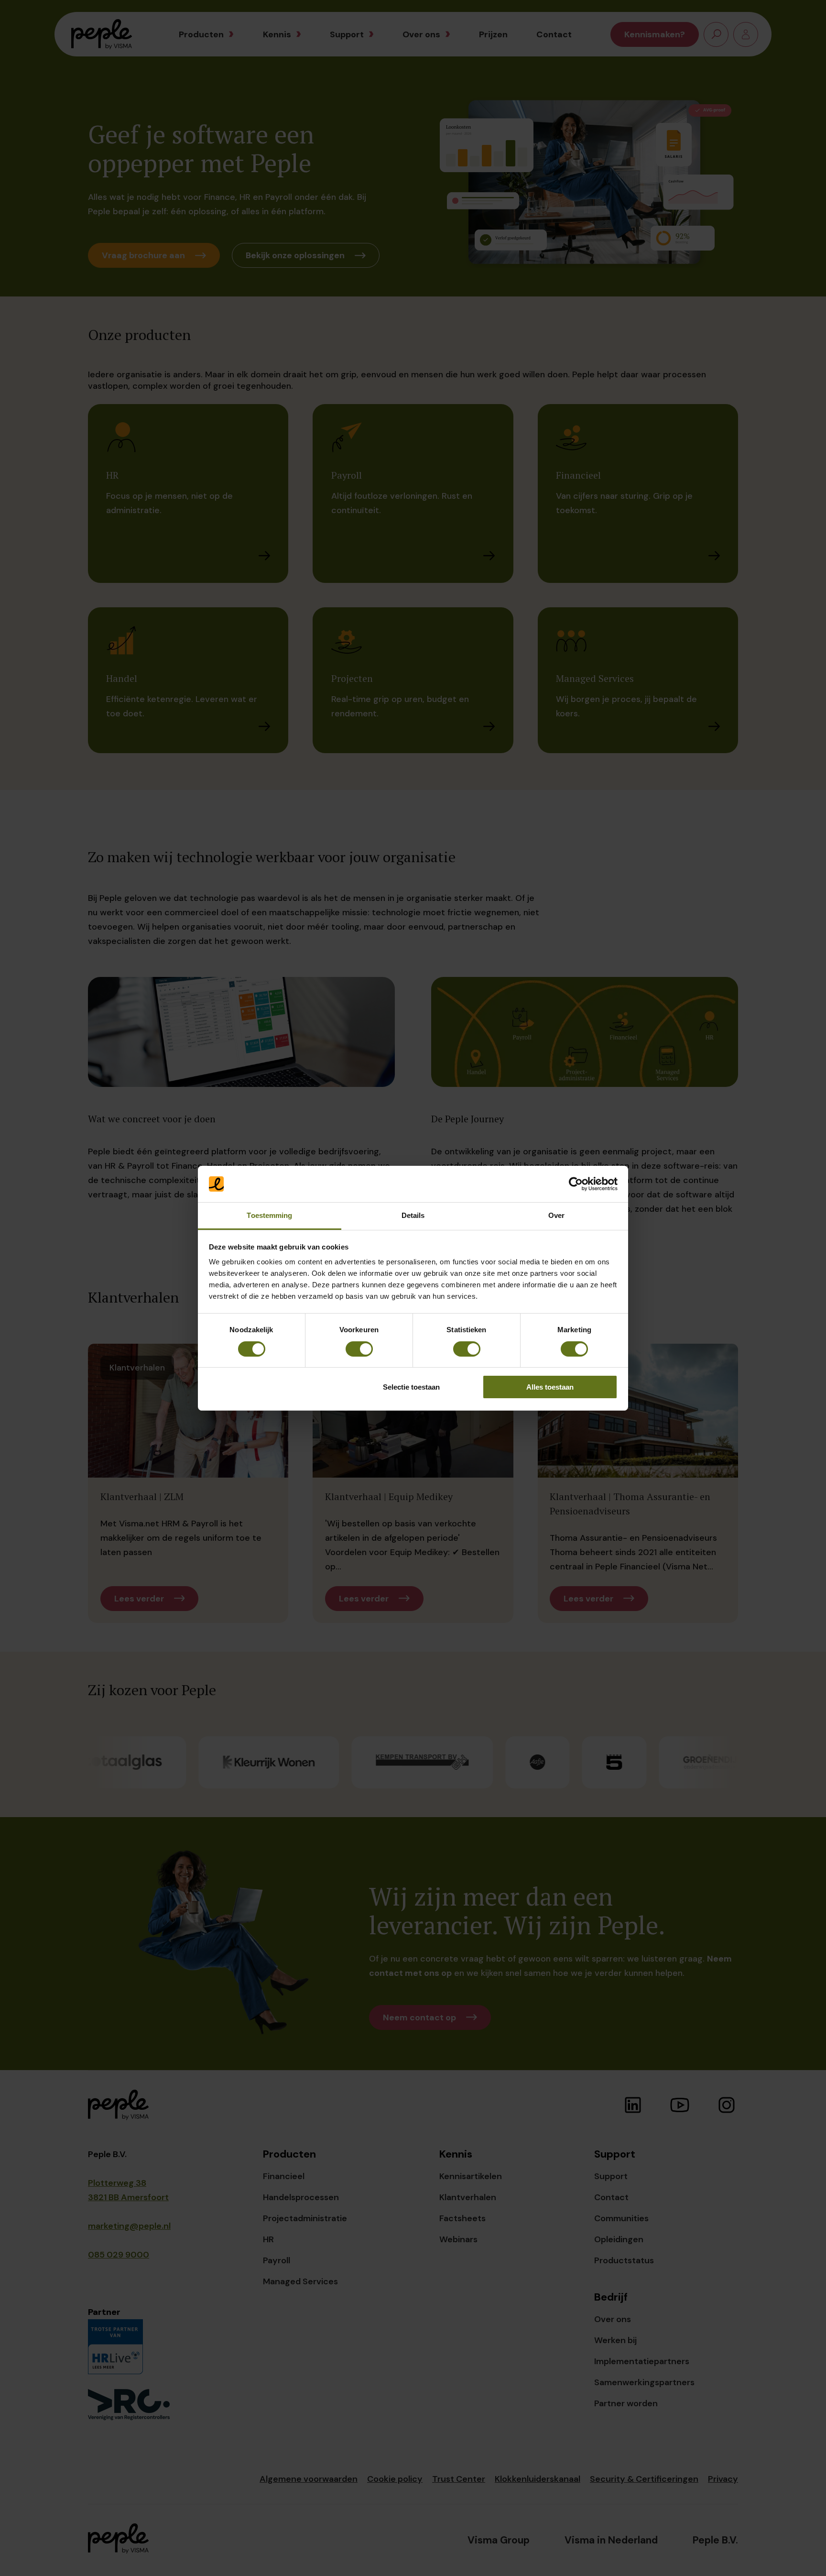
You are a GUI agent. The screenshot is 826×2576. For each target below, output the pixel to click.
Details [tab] (413, 1215)
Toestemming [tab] (269, 1215)
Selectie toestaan (411, 1387)
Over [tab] (556, 1215)
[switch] (359, 1349)
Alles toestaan (550, 1387)
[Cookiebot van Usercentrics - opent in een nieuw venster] (576, 1184)
